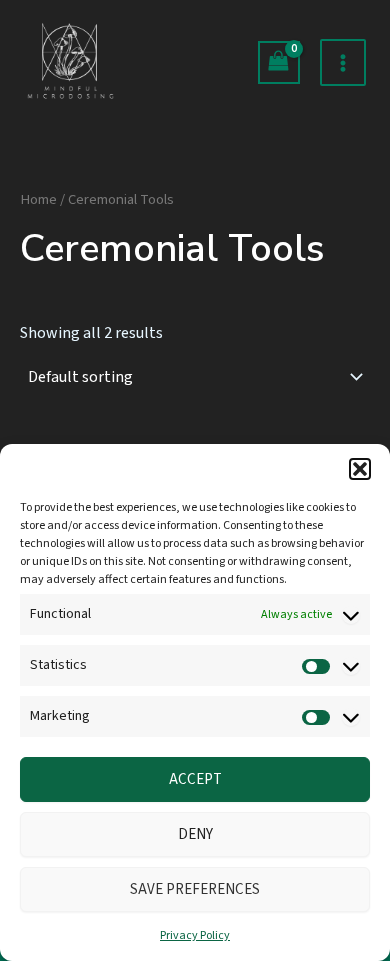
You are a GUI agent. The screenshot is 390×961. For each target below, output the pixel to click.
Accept (195, 779)
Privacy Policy (195, 935)
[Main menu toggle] (343, 62)
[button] (360, 469)
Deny (195, 834)
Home (38, 199)
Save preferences (195, 889)
